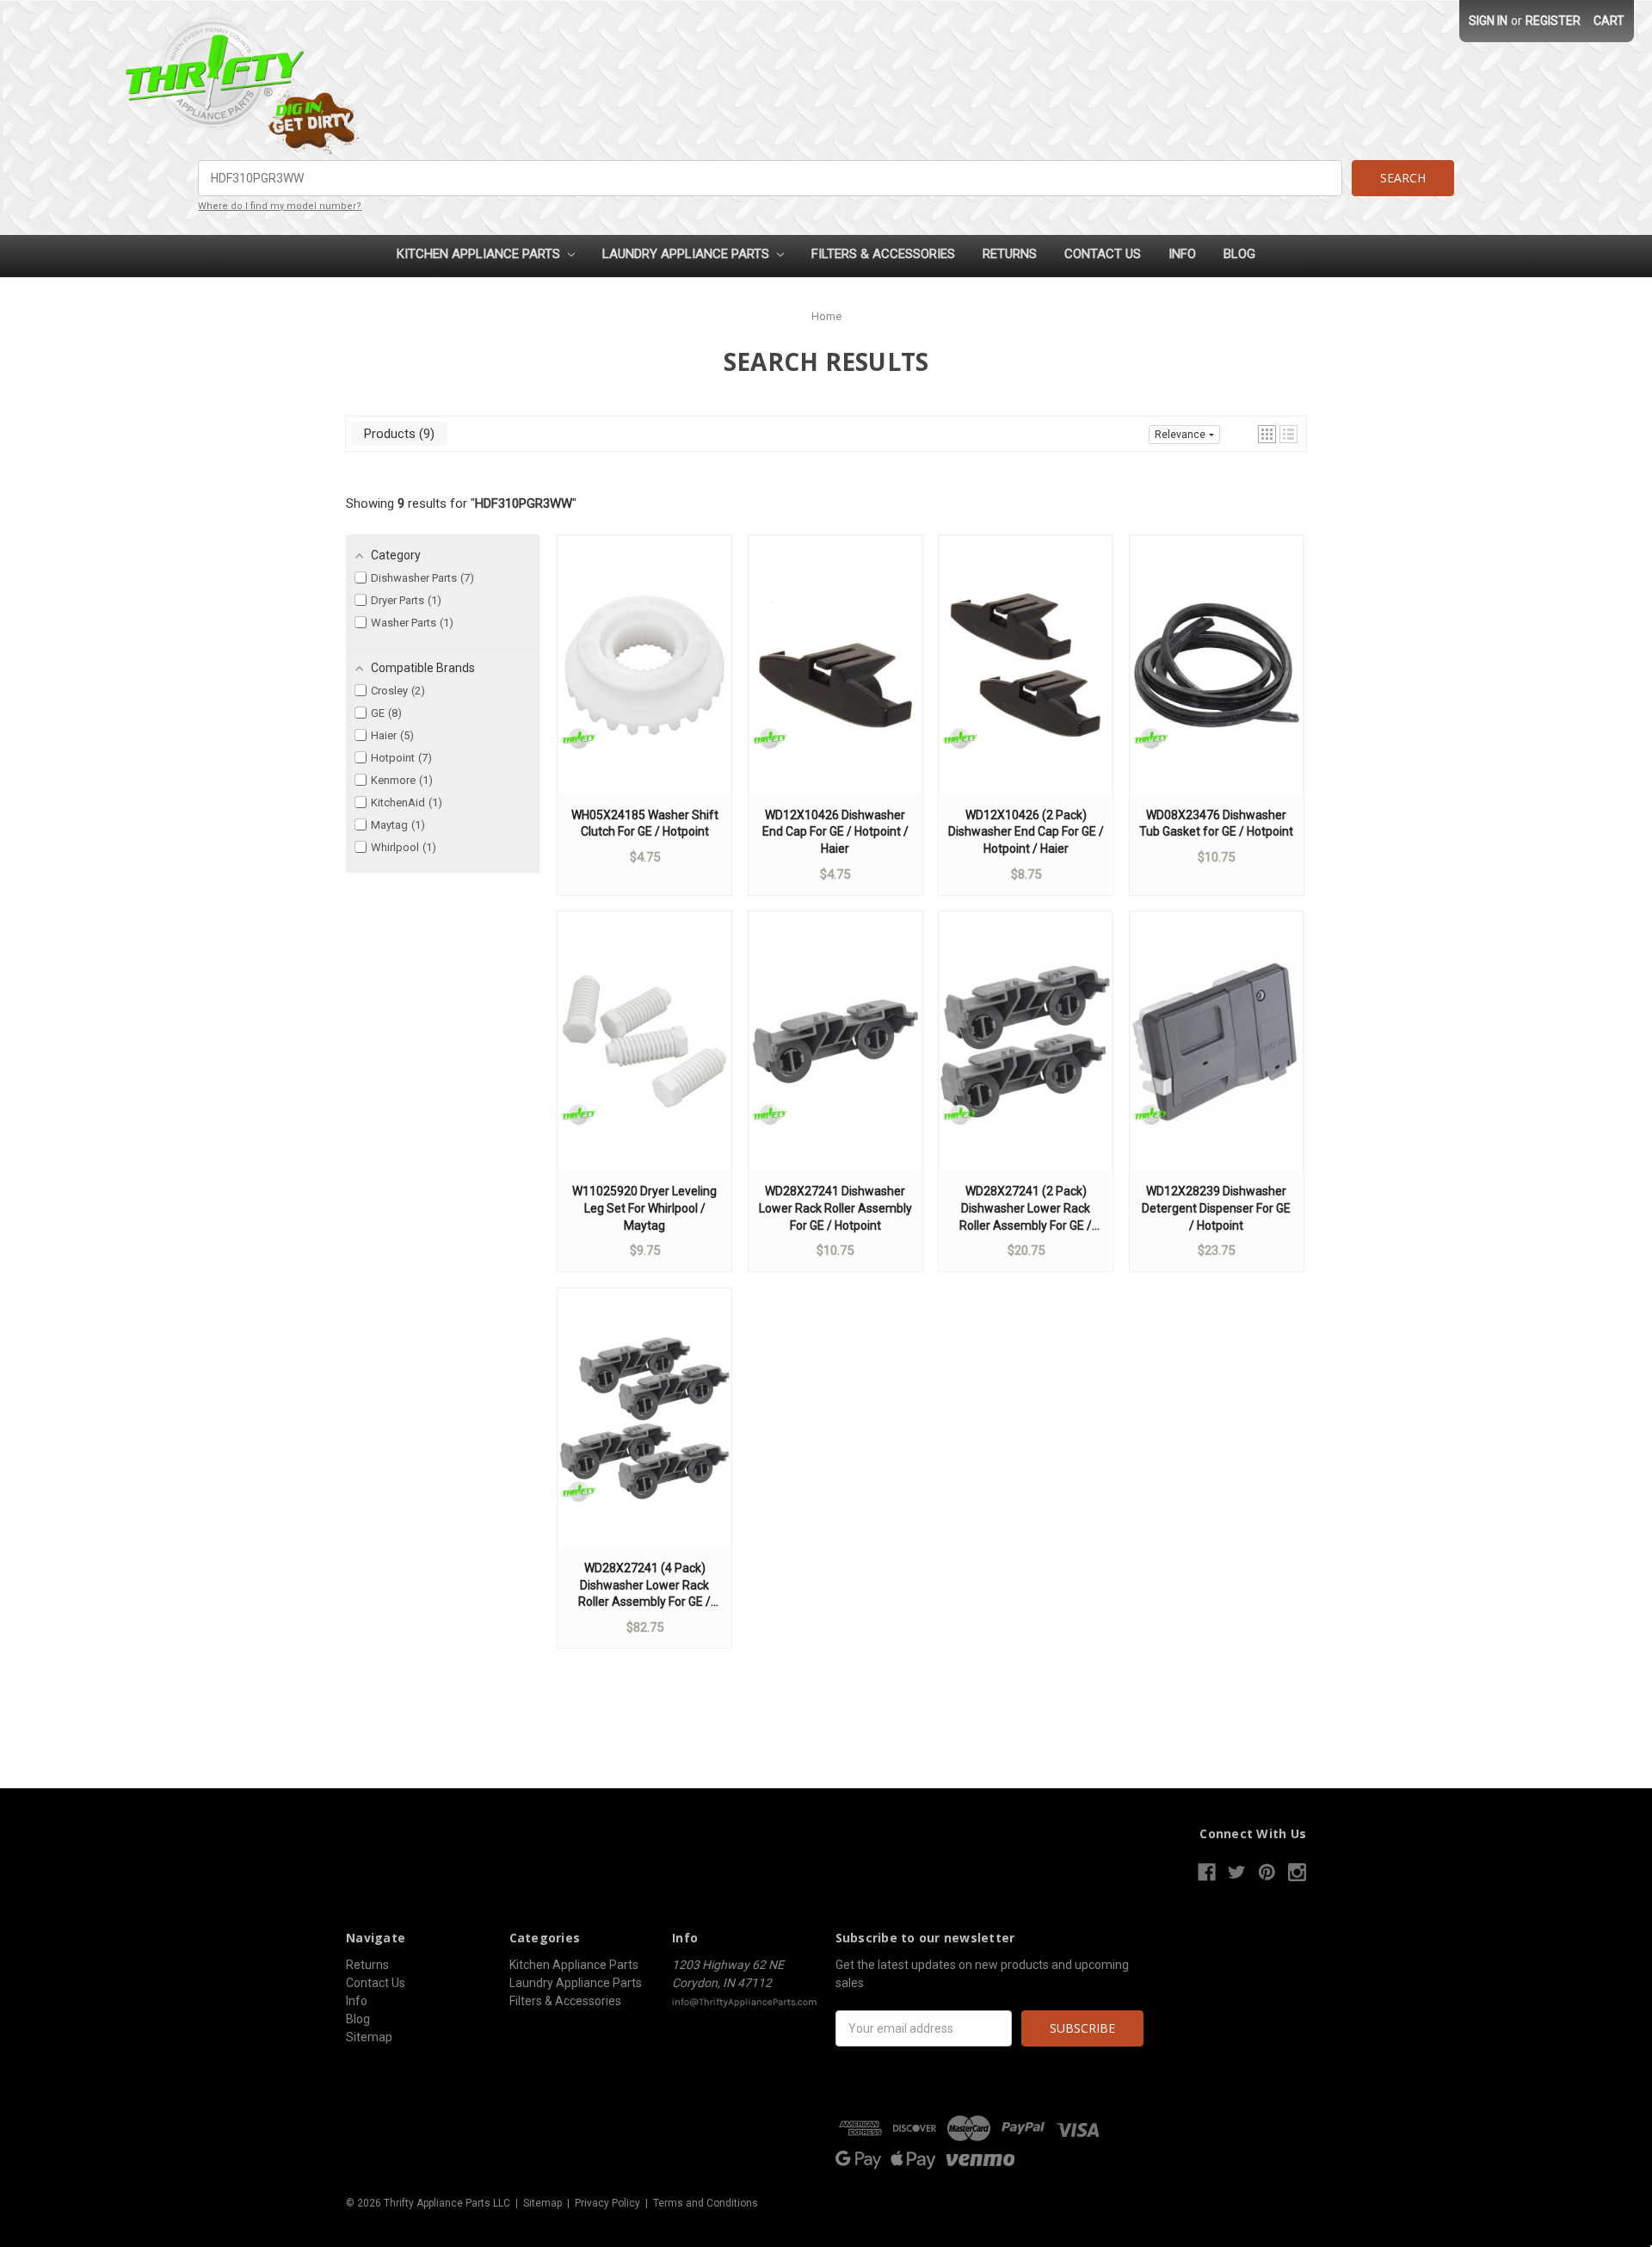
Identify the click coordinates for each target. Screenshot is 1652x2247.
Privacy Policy (607, 2203)
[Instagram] (1297, 1872)
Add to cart (644, 682)
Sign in (1488, 21)
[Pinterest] (1267, 1872)
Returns (1010, 254)
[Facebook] (1207, 1872)
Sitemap (369, 2037)
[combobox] (770, 178)
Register (1553, 21)
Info (1182, 254)
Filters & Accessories (883, 254)
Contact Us (1103, 254)
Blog (1239, 254)
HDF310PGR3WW (524, 503)
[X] (1237, 1872)
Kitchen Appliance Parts (480, 254)
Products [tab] (397, 434)
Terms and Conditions (706, 2203)
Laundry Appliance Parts (687, 254)
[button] (1267, 434)
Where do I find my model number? (280, 206)
